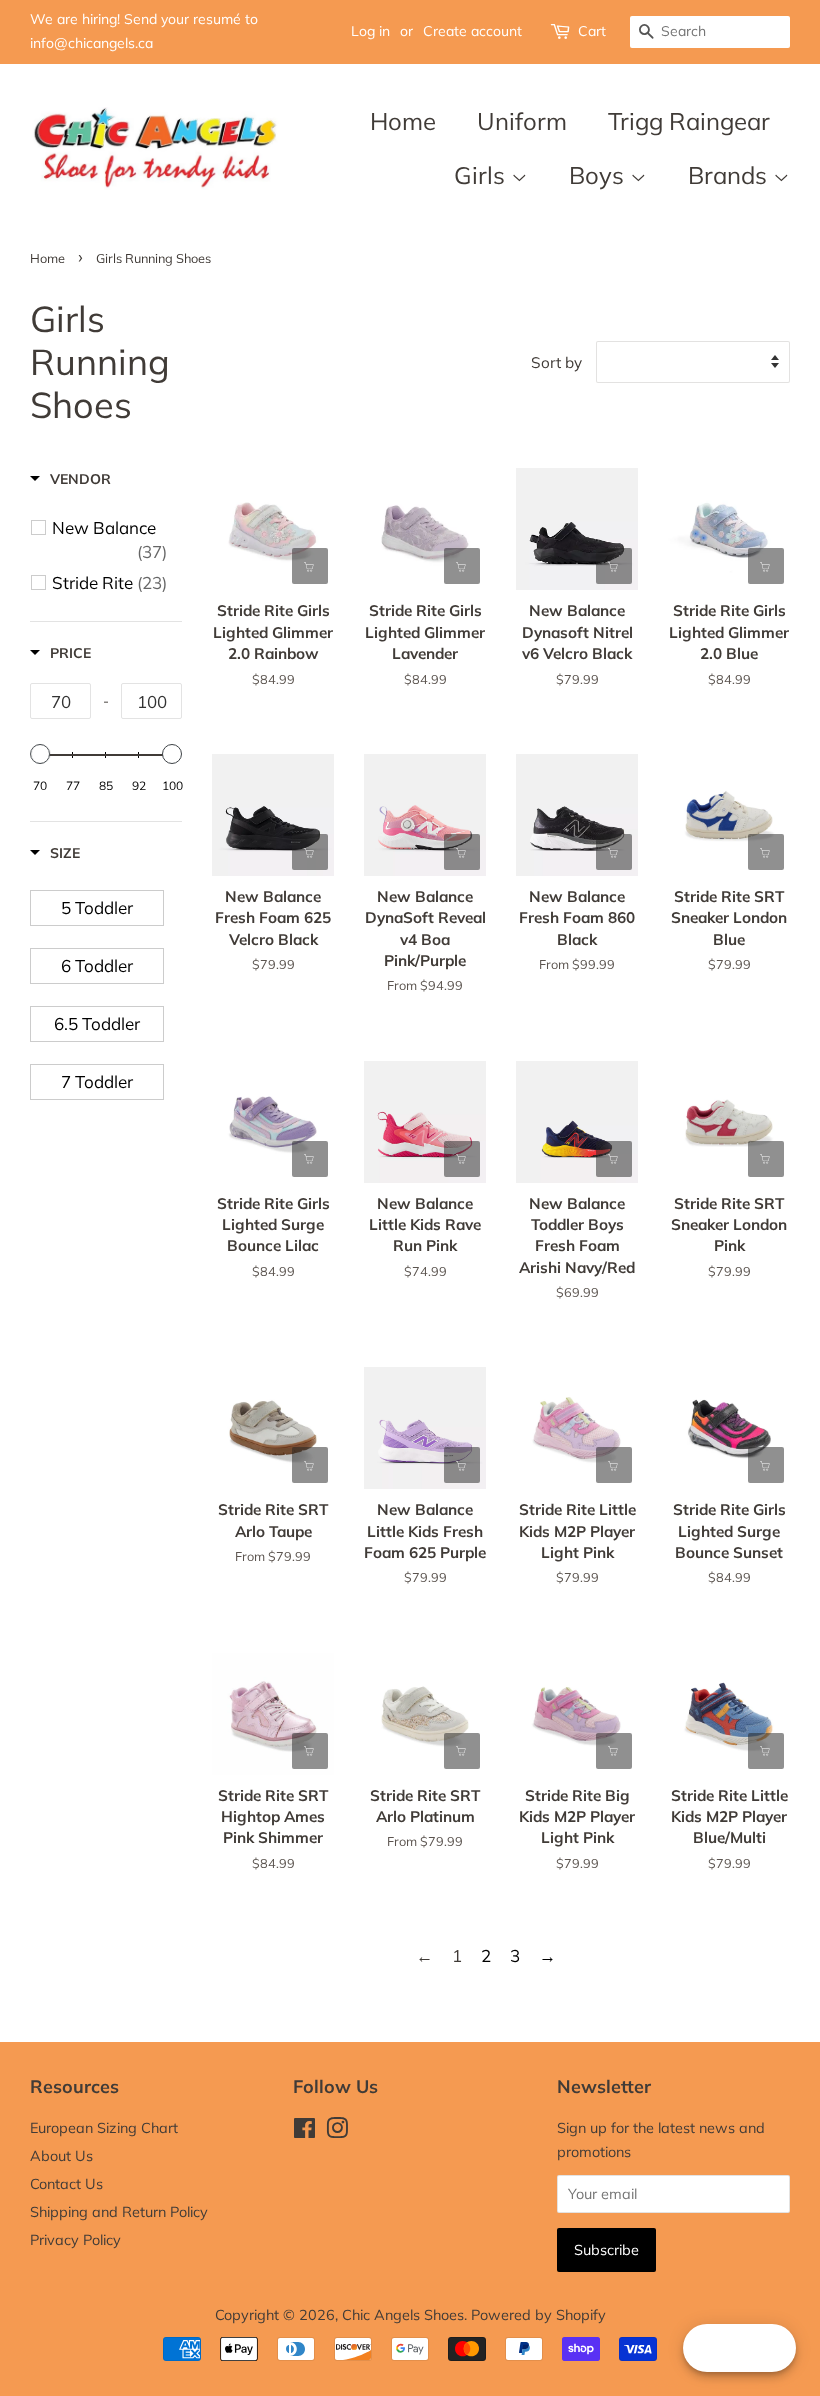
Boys (599, 175)
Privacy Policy (75, 2239)
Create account (472, 31)
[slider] (40, 754)
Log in (370, 31)
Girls (482, 175)
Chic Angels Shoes (403, 2314)
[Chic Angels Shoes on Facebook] (304, 2131)
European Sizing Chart (104, 2127)
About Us (61, 2155)
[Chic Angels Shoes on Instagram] (337, 2131)
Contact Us (66, 2183)
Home (403, 121)
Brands (730, 175)
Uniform (522, 121)
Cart (592, 31)
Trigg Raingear (689, 121)
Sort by (556, 362)
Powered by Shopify (538, 2314)
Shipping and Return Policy (119, 2211)
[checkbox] (109, 540)
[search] (710, 32)
